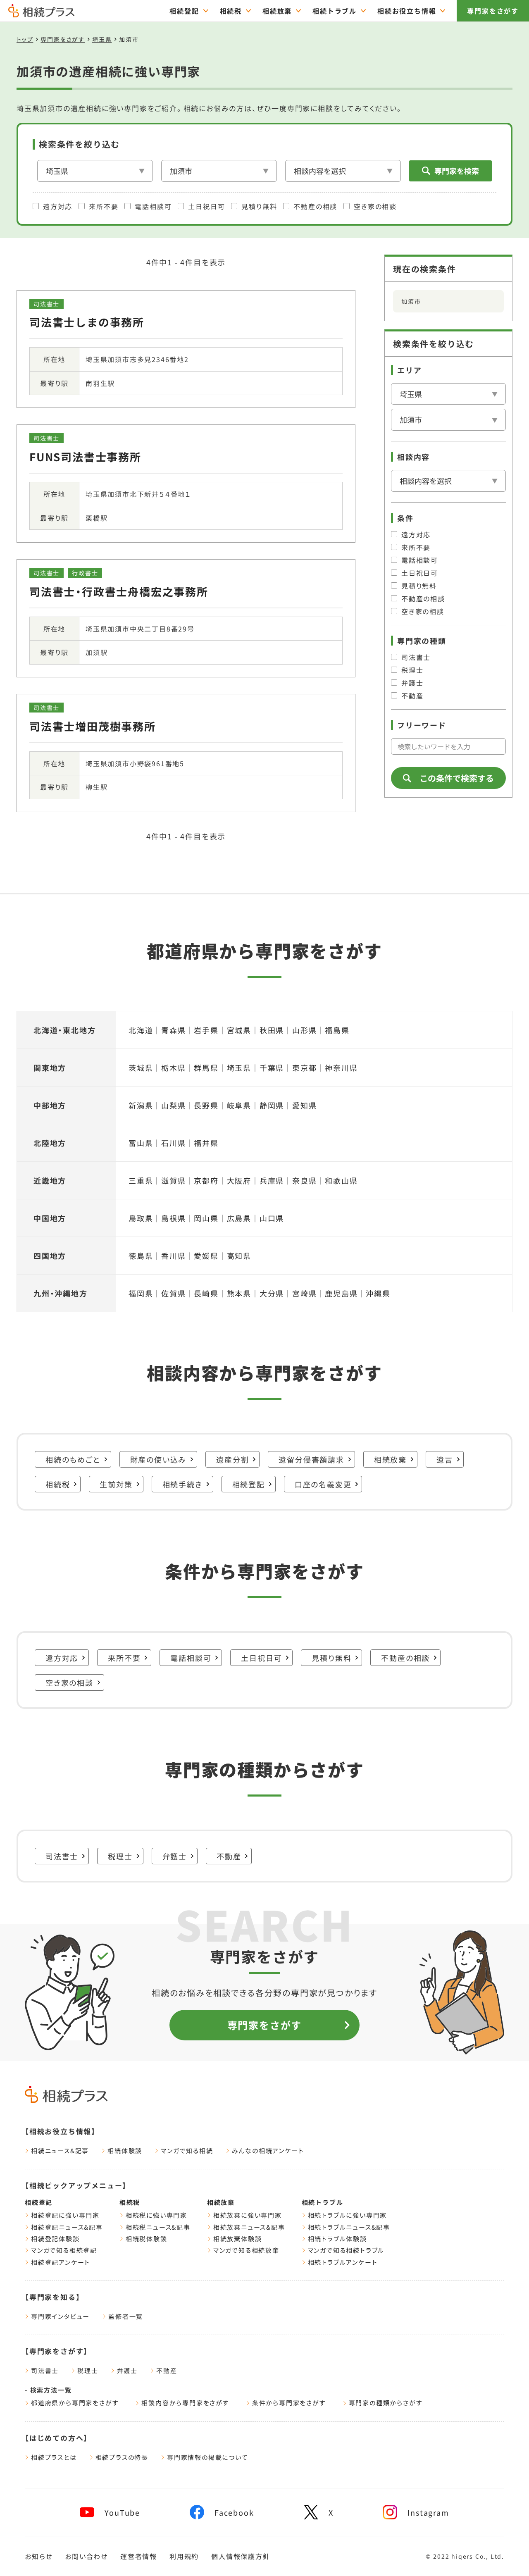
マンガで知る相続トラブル (346, 2250)
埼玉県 (102, 39)
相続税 (231, 11)
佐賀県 (173, 1293)
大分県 (272, 1293)
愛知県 (304, 1105)
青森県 (173, 1030)
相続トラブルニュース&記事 (349, 2227)
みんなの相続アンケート (268, 2151)
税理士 (412, 670)
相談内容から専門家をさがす (185, 2403)
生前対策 (116, 1484)
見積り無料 (259, 206)
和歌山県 (341, 1180)
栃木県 (173, 1068)
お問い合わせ (86, 2556)
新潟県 (141, 1105)
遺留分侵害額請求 (311, 1459)
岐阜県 (239, 1105)
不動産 (412, 696)
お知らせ (39, 2556)
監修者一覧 (126, 2316)
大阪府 (239, 1180)
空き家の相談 (375, 206)
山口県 (272, 1218)
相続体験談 (125, 2151)
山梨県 (173, 1105)
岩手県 (206, 1030)
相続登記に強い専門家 (65, 2215)
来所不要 (104, 206)
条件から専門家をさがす (289, 2403)
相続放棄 (277, 11)
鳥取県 (141, 1218)
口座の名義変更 (323, 1484)
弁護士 (412, 683)
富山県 (141, 1143)
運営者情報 (139, 2556)
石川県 (173, 1143)
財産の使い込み (158, 1459)
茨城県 (141, 1068)
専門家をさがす (493, 11)
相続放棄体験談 (238, 2239)
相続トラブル (335, 11)
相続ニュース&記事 (60, 2151)
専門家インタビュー (60, 2316)
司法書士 (416, 657)
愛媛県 (206, 1256)
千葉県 (272, 1068)
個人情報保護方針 (241, 2556)
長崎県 (206, 1293)
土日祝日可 (206, 206)
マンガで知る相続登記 (64, 2250)
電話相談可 (153, 206)
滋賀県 (173, 1180)
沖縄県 (378, 1293)
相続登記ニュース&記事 (67, 2227)
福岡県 (141, 1293)
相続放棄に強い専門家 (248, 2215)
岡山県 (206, 1218)
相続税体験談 (147, 2239)
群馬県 (206, 1068)
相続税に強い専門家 (156, 2215)
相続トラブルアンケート (343, 2262)
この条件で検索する (457, 778)
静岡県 (272, 1105)
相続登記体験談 (55, 2239)
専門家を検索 (457, 171)
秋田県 (272, 1030)
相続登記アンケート (61, 2262)
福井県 (206, 1143)
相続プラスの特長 (122, 2457)
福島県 (337, 1030)
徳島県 (141, 1256)
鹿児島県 (341, 1293)
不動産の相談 (315, 206)
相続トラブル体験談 (337, 2239)
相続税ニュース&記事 (158, 2227)
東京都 (304, 1068)
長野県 (206, 1105)
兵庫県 (272, 1180)
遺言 (445, 1459)
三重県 (141, 1180)
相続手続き (182, 1484)
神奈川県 (341, 1068)
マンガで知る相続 (187, 2151)
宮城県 (239, 1030)
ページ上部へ (504, 2554)
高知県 (239, 1256)
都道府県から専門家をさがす (75, 2403)
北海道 (141, 1030)
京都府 (206, 1180)
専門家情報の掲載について (208, 2457)
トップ (25, 39)
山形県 (304, 1030)
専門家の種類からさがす (386, 2403)
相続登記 (184, 11)
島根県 (173, 1218)
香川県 (173, 1256)
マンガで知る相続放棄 (246, 2250)
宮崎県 (304, 1293)
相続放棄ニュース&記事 (249, 2227)
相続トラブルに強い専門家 (348, 2215)
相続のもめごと (73, 1459)
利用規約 (184, 2556)
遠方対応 (58, 206)
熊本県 (239, 1293)
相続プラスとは (54, 2457)
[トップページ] (41, 14)
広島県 (239, 1218)
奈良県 (304, 1180)
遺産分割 (232, 1459)
